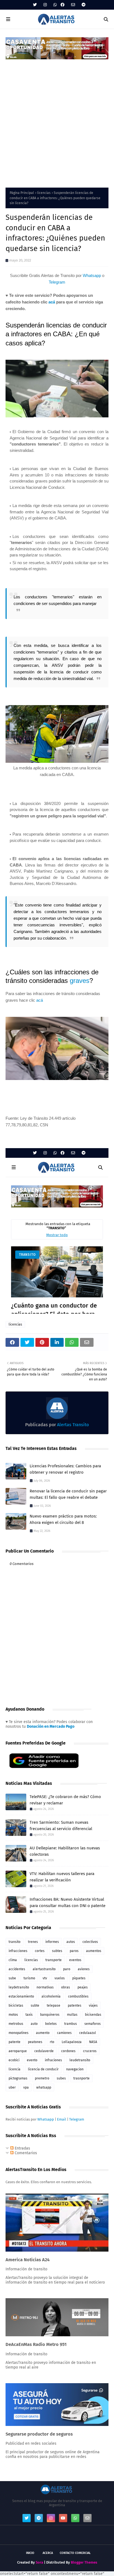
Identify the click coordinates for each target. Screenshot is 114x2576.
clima (13, 1960)
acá (52, 302)
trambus (71, 2024)
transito (15, 1942)
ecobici (14, 2060)
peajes (83, 1987)
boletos (51, 2024)
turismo (29, 1978)
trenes (33, 1942)
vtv (45, 1978)
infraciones (53, 2060)
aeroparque (18, 2051)
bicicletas (16, 2006)
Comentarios (25, 2153)
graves (80, 981)
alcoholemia (51, 1996)
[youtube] (63, 2518)
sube (12, 1978)
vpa (26, 2087)
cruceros (90, 2051)
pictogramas (18, 2078)
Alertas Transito (72, 1425)
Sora (39, 2562)
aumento (43, 2033)
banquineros (50, 2015)
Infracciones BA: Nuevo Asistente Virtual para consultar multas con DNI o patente (68, 1902)
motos (13, 2015)
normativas (45, 1987)
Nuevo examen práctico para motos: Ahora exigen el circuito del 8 (63, 1519)
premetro (42, 2078)
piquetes (79, 1978)
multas (72, 2015)
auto (34, 2024)
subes (61, 2078)
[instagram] (45, 5)
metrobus (16, 2024)
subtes (57, 1951)
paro (67, 1969)
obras (66, 1987)
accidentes (17, 1969)
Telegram (57, 282)
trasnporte (81, 2078)
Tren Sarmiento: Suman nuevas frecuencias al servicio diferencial (61, 1826)
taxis (29, 2015)
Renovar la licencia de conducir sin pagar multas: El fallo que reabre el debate (68, 1494)
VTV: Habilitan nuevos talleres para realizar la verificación (62, 1877)
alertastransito (44, 1969)
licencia (15, 2069)
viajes (93, 2006)
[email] (73, 5)
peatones (35, 2042)
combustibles (78, 1996)
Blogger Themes (84, 2562)
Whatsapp (92, 275)
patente (15, 2042)
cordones (68, 2051)
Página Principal (22, 193)
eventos (75, 1960)
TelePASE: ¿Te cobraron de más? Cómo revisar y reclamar (65, 1800)
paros (74, 1951)
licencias (44, 193)
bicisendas (93, 2015)
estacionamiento (21, 1996)
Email (62, 2119)
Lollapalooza (72, 2042)
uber (12, 2087)
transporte (54, 1960)
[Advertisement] (57, 120)
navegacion (75, 2069)
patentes (75, 2006)
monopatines (19, 2033)
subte (35, 2006)
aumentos (94, 1951)
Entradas (22, 2148)
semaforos (93, 2024)
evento (32, 2060)
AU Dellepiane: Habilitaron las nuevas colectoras (65, 1851)
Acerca (48, 2553)
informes (52, 1942)
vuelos (60, 1978)
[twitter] (35, 5)
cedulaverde (44, 2051)
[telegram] (83, 5)
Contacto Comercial (75, 2553)
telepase (54, 2006)
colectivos (90, 1942)
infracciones (18, 1951)
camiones (64, 2033)
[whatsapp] (55, 5)
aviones (84, 1969)
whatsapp (44, 2087)
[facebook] (63, 5)
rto (52, 2042)
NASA (93, 2042)
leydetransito (19, 1987)
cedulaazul (88, 2033)
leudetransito (80, 2060)
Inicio (30, 2553)
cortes (40, 1951)
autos (71, 1942)
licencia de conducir (43, 2069)
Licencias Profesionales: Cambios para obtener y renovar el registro (65, 1469)
